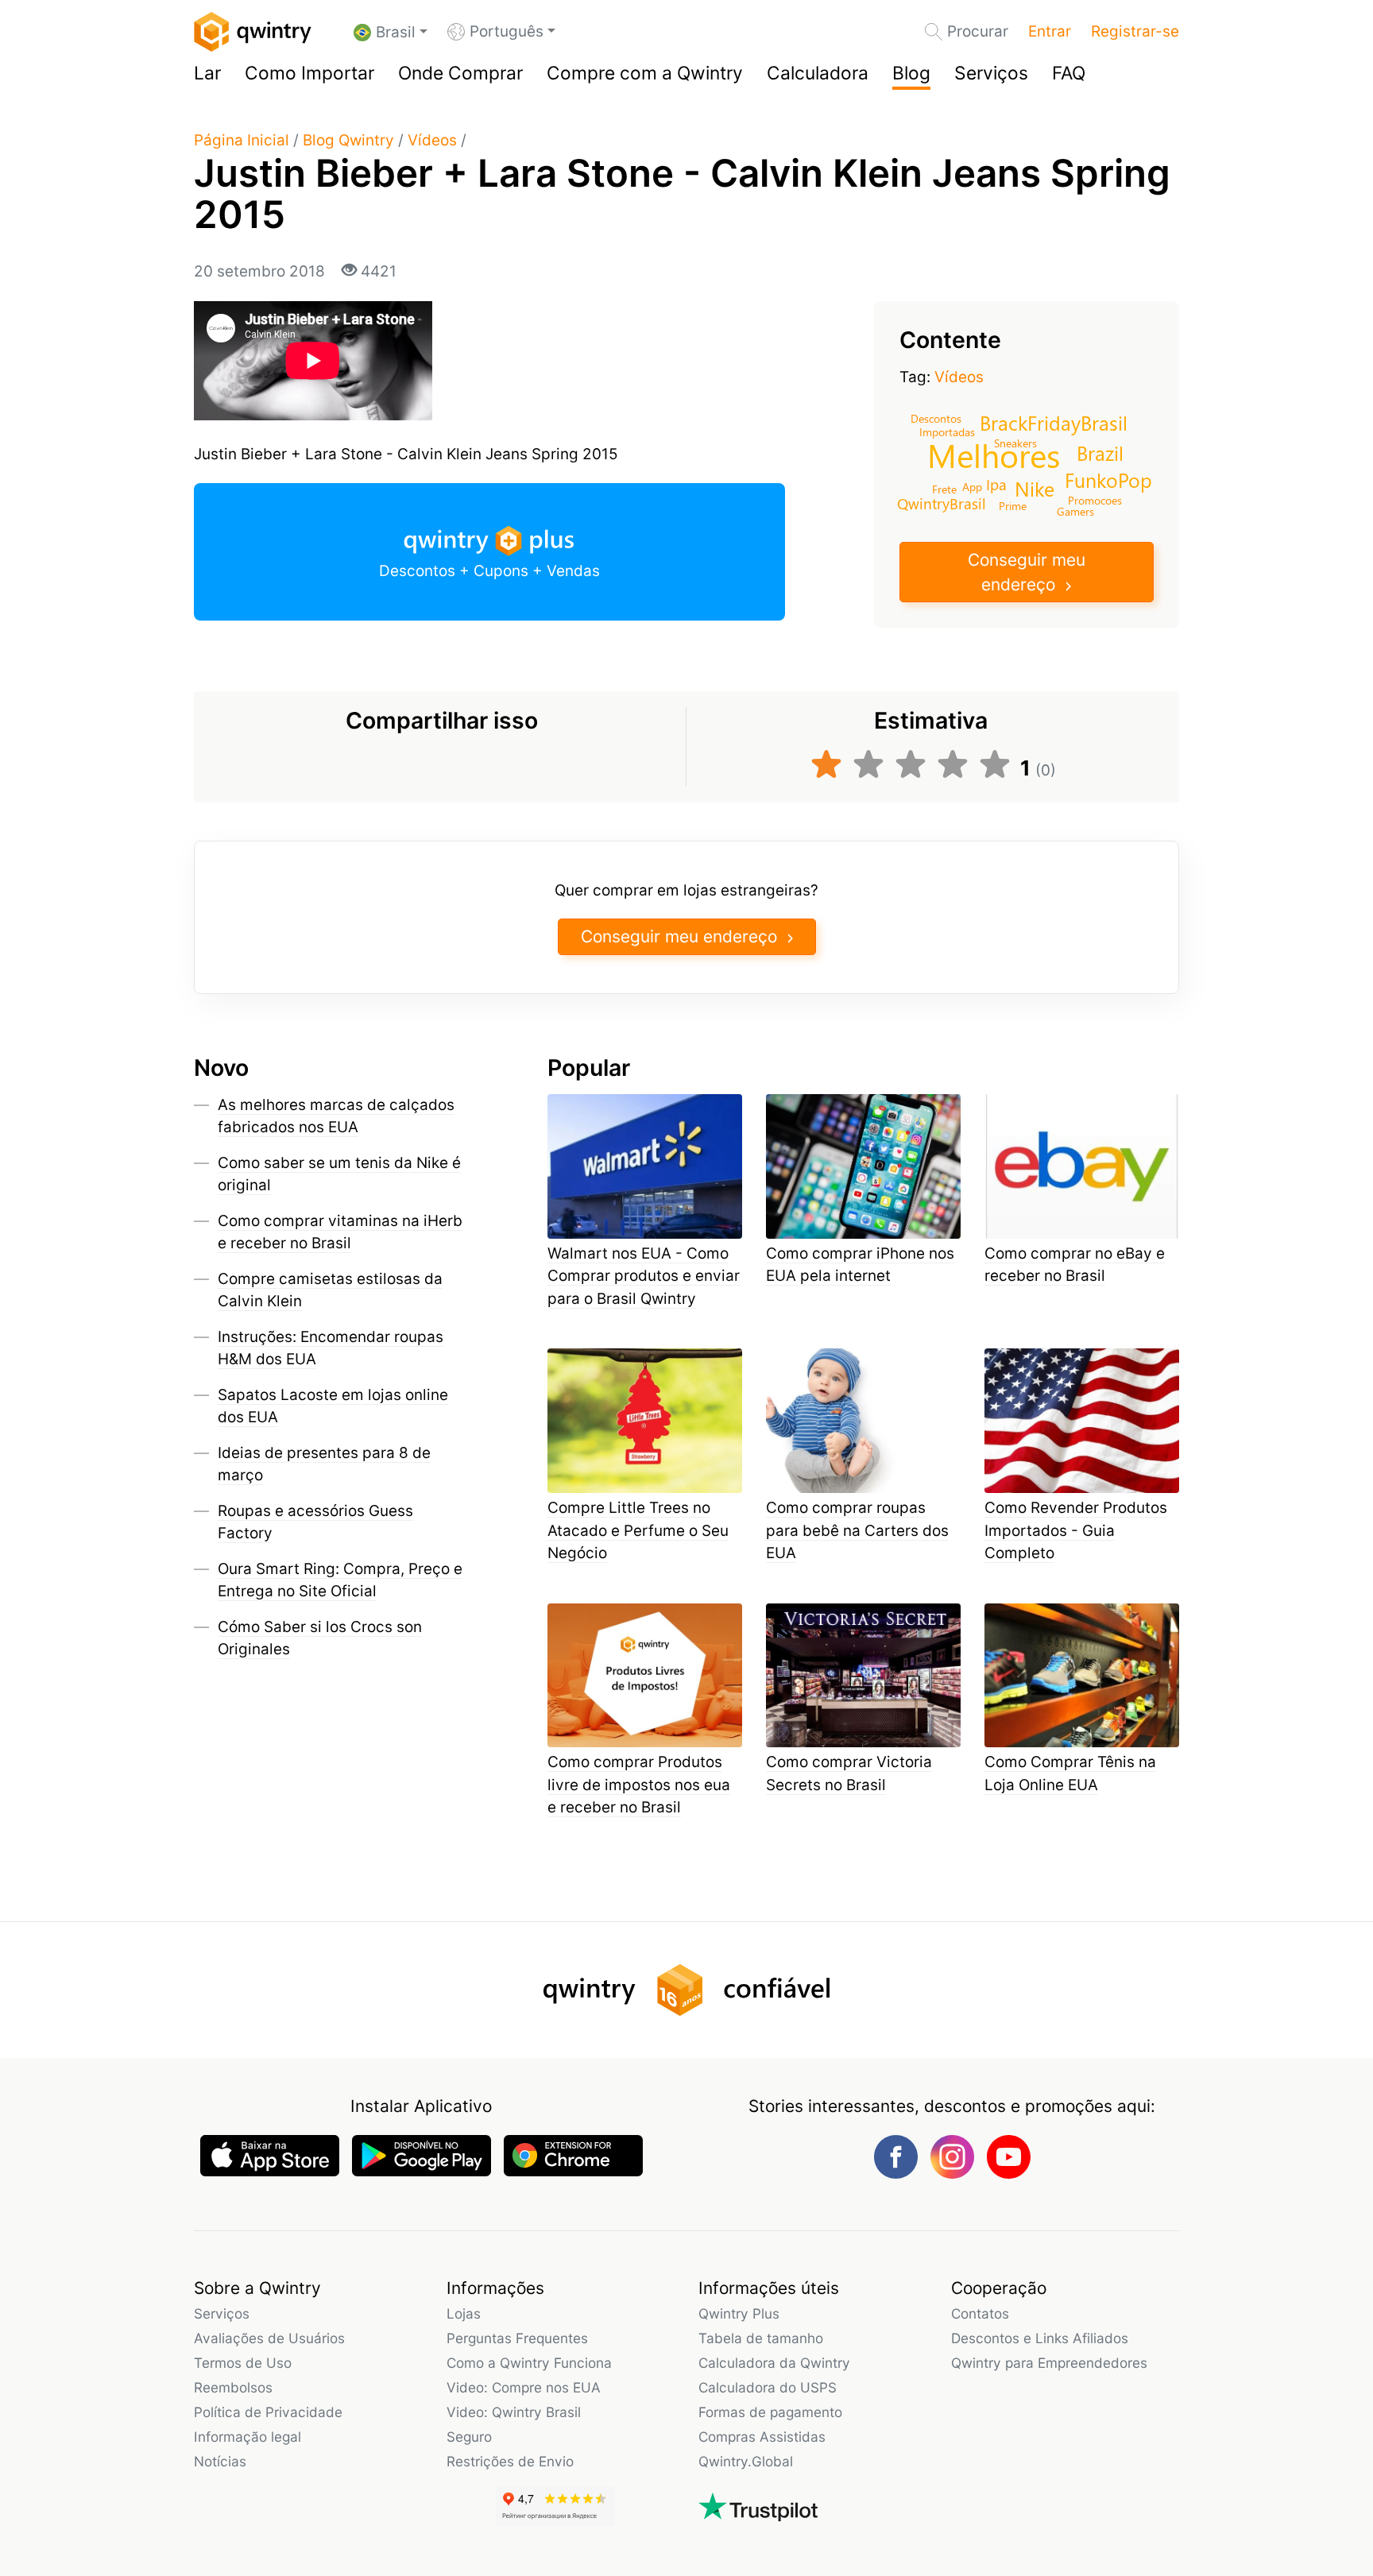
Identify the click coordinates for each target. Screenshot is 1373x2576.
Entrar (1050, 31)
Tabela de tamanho (761, 2338)
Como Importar (309, 73)
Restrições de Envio (510, 2461)
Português (507, 31)
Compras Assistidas (762, 2437)
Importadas (947, 431)
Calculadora (818, 73)
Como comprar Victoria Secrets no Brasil (849, 1773)
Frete (944, 489)
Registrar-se (1135, 31)
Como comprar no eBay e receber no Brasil (1075, 1265)
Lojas (464, 2313)
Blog (911, 73)
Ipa (996, 484)
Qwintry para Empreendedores (1049, 2363)
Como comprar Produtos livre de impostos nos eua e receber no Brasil (639, 1785)
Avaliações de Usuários (269, 2338)
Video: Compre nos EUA (524, 2387)
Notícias (220, 2461)
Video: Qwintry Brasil (514, 2412)
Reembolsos (233, 2387)
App (972, 486)
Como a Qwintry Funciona (529, 2363)
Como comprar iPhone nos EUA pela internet (860, 1265)
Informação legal (248, 2437)
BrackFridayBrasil (1054, 422)
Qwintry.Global (746, 2461)
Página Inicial (242, 140)
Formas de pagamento (770, 2412)
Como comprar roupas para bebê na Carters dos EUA (857, 1530)
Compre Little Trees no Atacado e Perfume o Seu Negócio (638, 1530)
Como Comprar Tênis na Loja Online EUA (1070, 1773)
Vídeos (432, 140)
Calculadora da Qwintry (774, 2363)
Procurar (978, 31)
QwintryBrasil (942, 503)
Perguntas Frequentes (517, 2338)
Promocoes (1095, 500)
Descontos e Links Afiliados (1040, 2338)
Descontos (936, 418)
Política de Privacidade (268, 2412)
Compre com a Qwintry (645, 73)
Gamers (1075, 511)
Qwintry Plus (739, 2313)
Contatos (980, 2313)
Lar (207, 73)
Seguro (469, 2437)
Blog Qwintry (348, 140)
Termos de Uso (243, 2363)
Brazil (1100, 453)
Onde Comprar (460, 73)
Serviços (991, 73)
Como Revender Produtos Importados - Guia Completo (1076, 1530)
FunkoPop (1108, 480)
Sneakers (1015, 443)
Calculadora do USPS (768, 2387)
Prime (1013, 505)
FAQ (1069, 73)
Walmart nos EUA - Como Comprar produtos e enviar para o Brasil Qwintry (644, 1276)
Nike (1035, 487)
